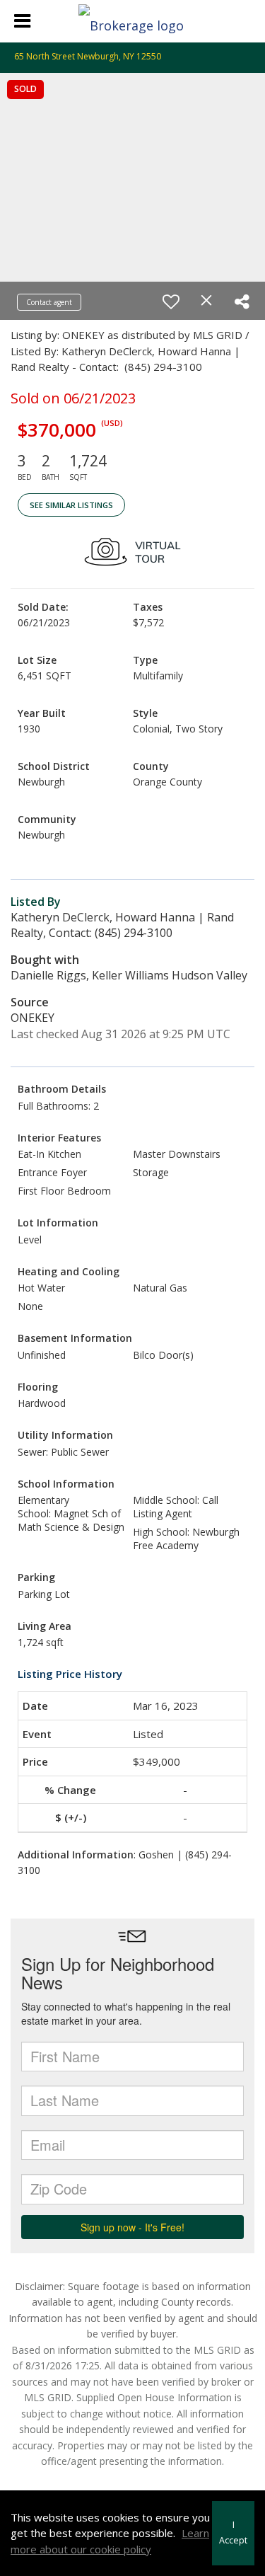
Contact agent (49, 302)
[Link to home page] (133, 21)
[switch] (171, 301)
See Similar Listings (71, 505)
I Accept (233, 2533)
